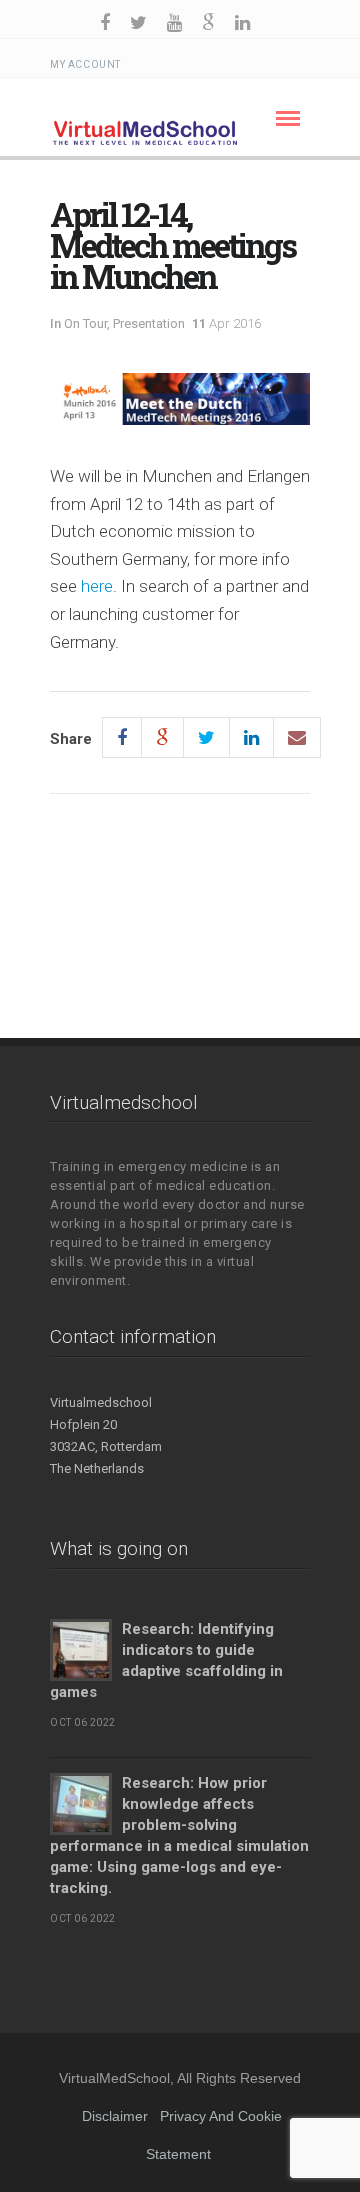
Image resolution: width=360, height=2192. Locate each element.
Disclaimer (115, 2116)
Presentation (149, 323)
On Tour (85, 323)
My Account (85, 64)
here (97, 586)
